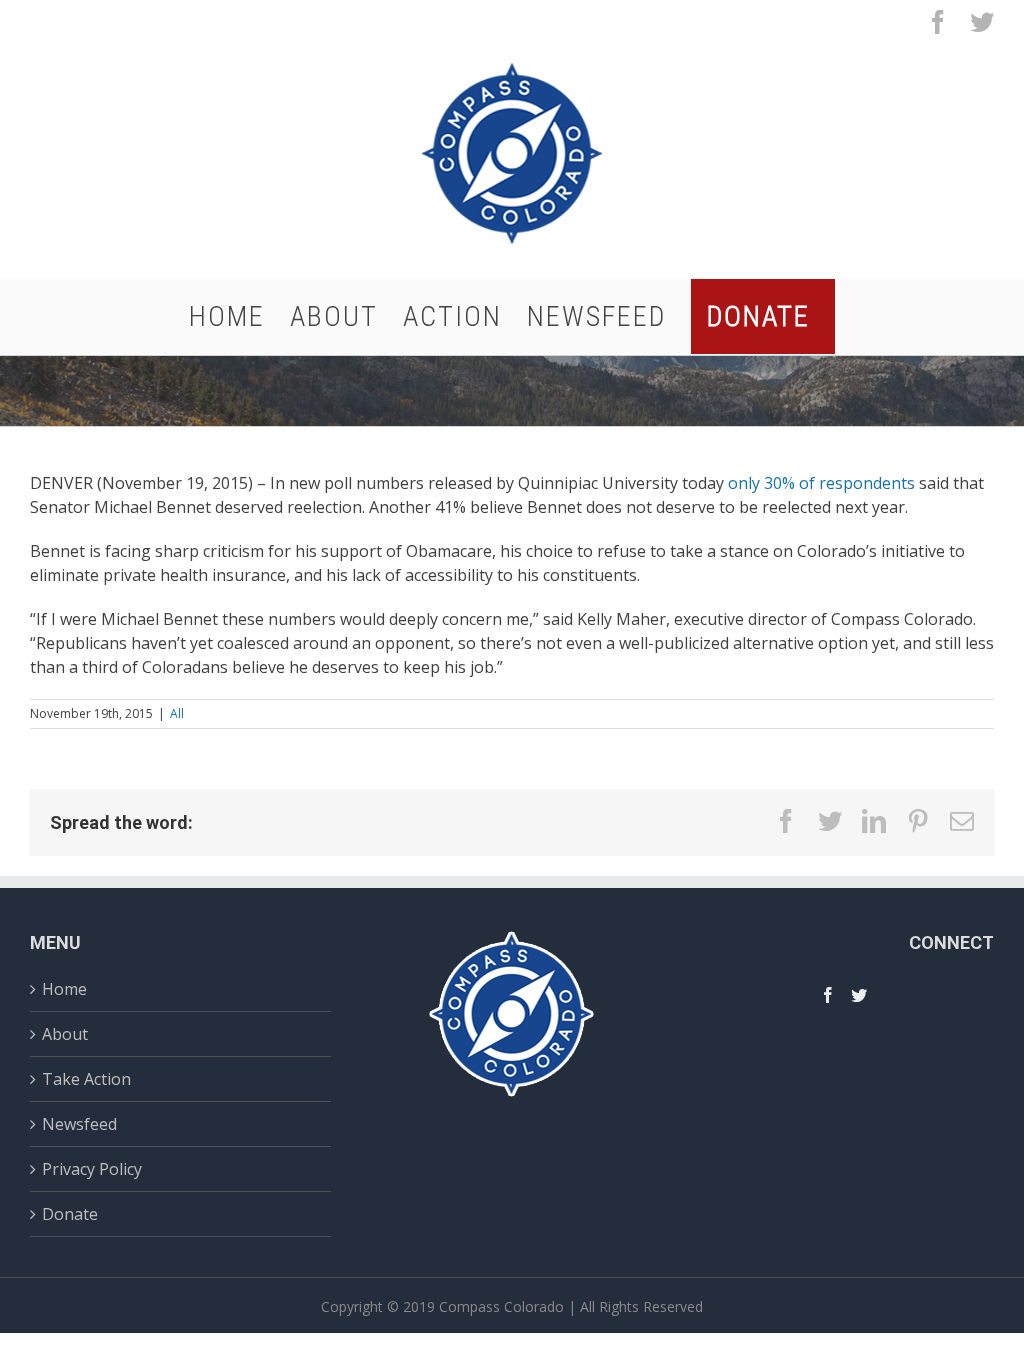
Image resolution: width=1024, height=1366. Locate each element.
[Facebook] (828, 995)
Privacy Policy (92, 1169)
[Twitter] (859, 995)
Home (64, 991)
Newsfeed (79, 1124)
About (65, 1034)
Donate (70, 1214)
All (177, 713)
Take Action (86, 1079)
